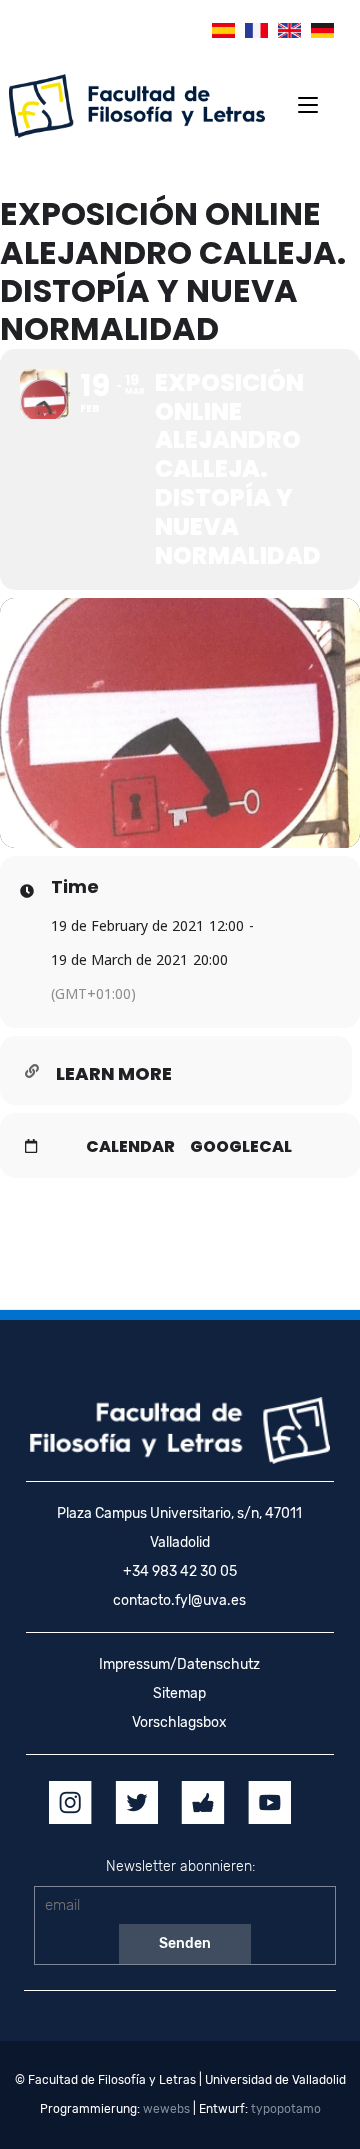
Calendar (130, 1147)
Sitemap (179, 1693)
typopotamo (286, 2109)
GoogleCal (241, 1147)
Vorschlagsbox (179, 1722)
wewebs (166, 2109)
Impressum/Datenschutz (179, 1664)
